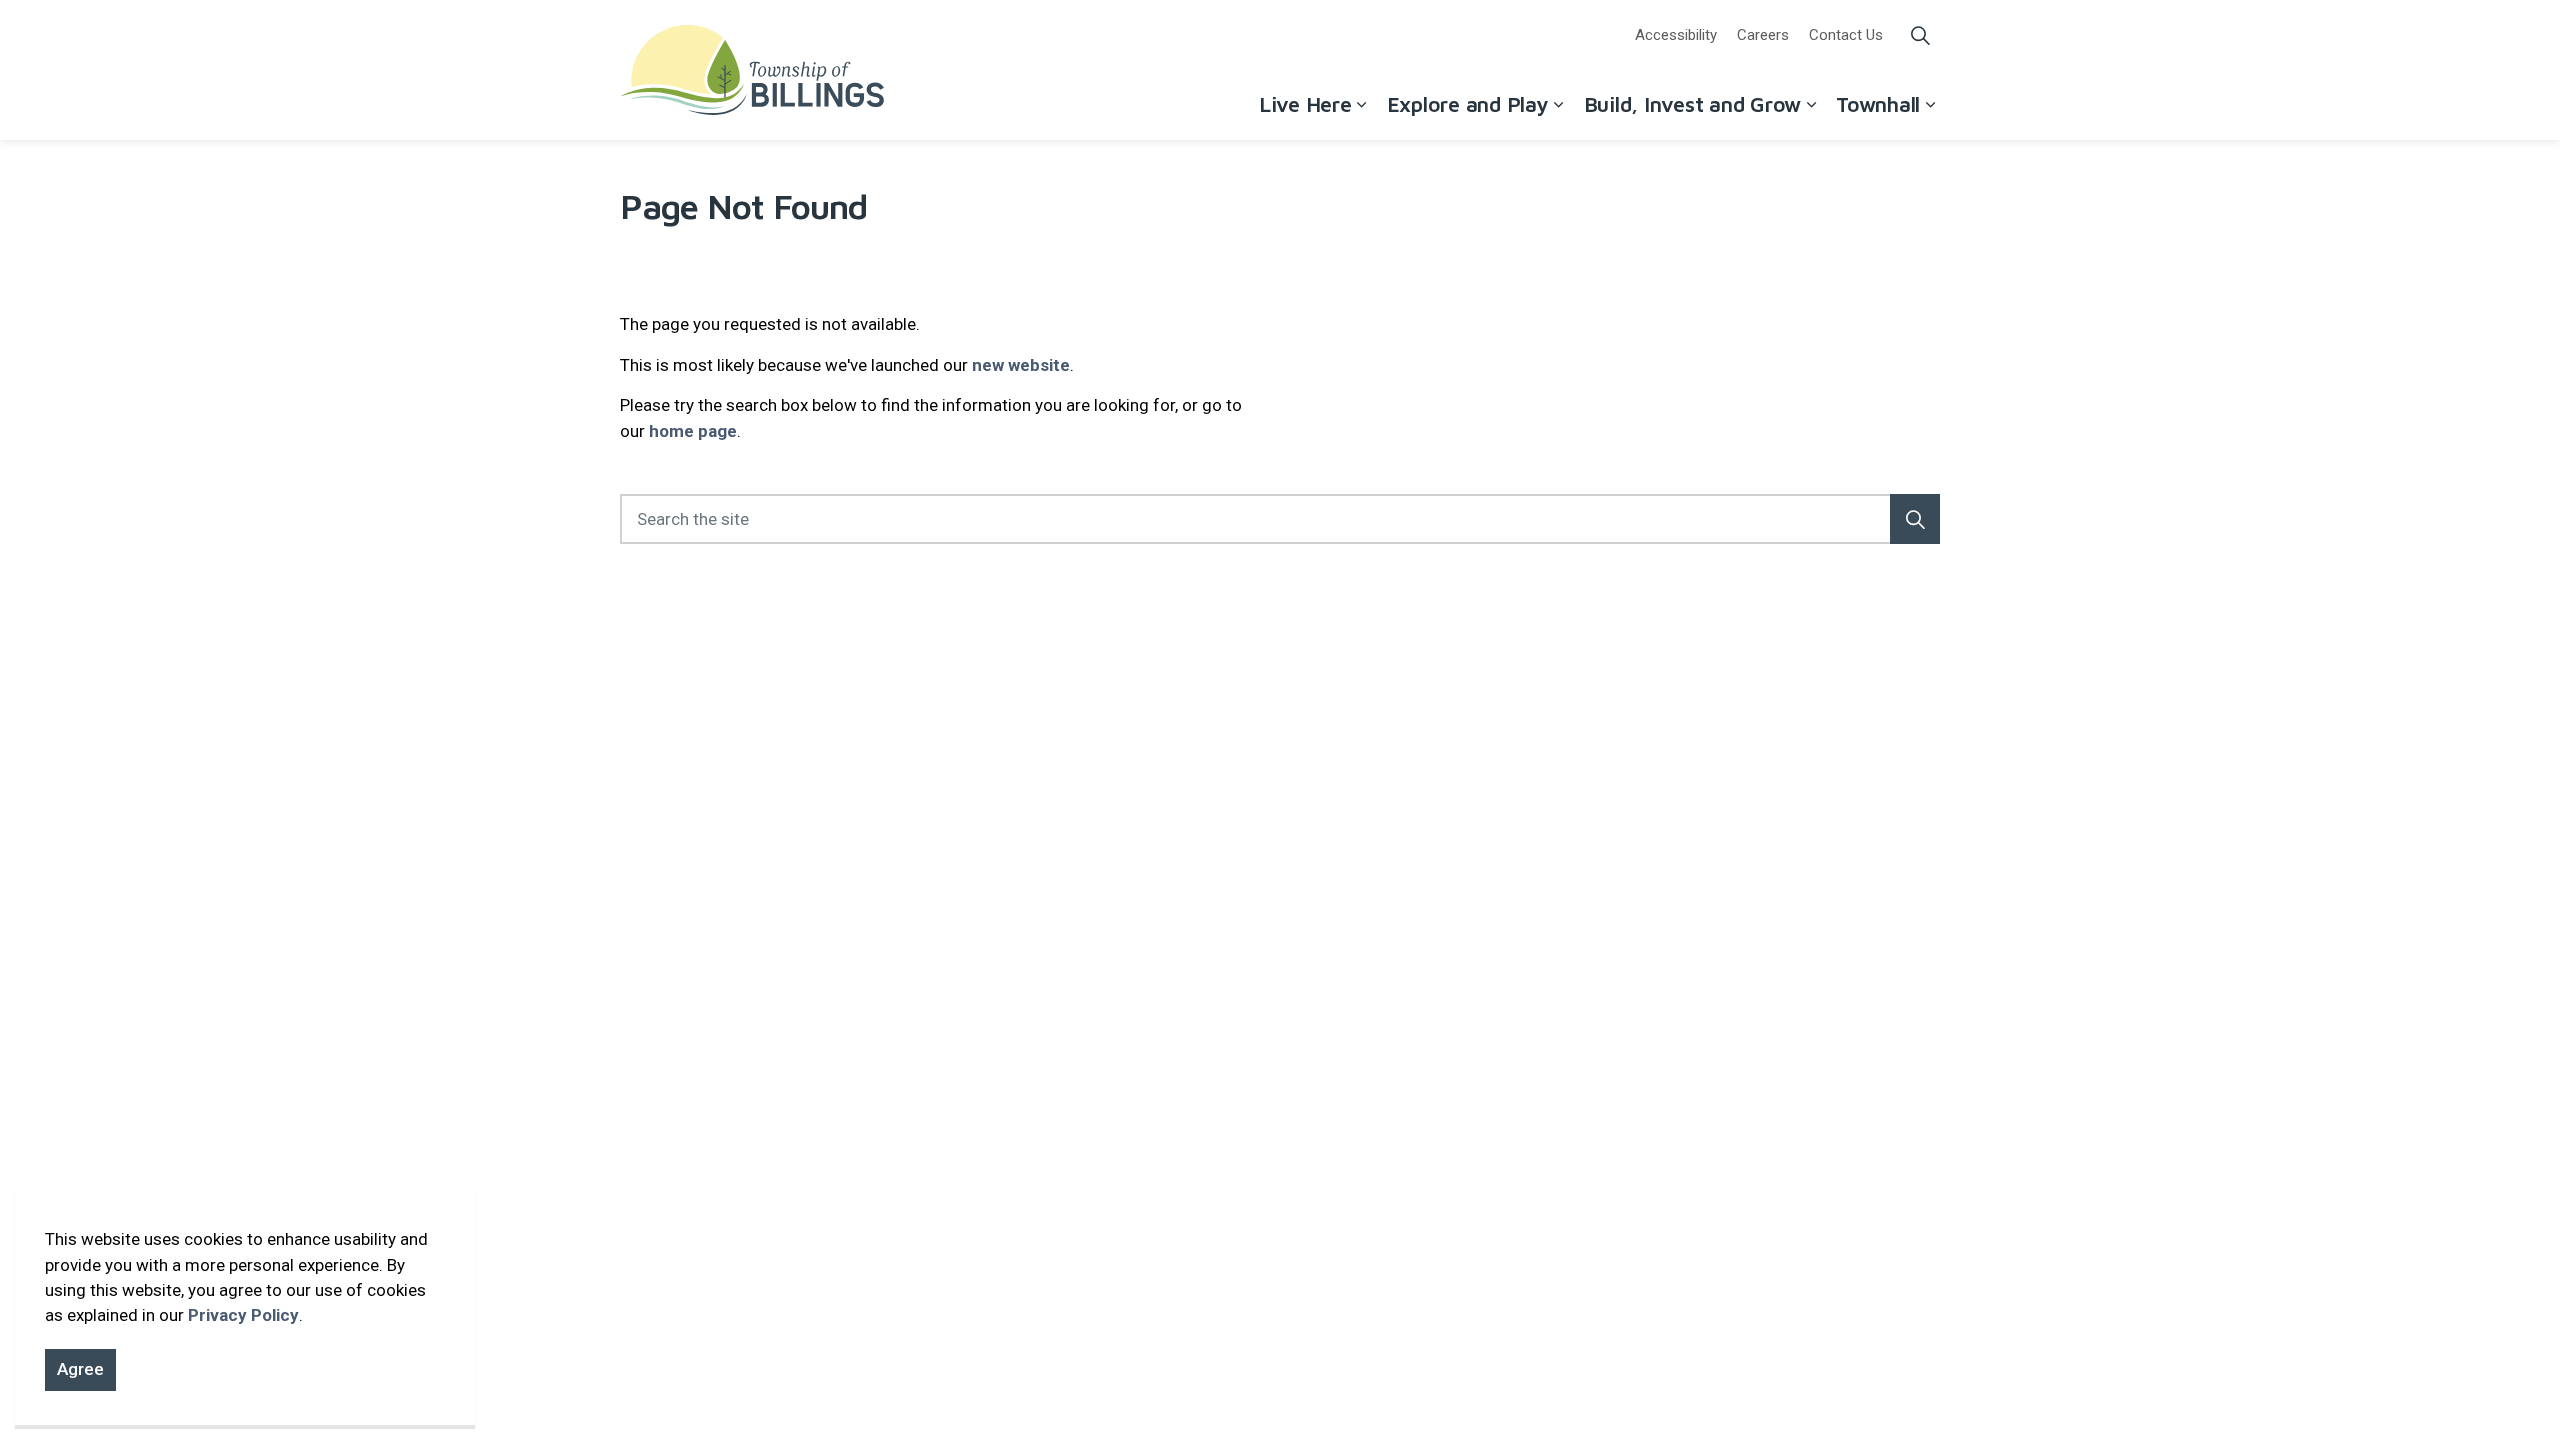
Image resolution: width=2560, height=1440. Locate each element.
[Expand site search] (1920, 35)
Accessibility (1676, 35)
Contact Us (1846, 35)
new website (1021, 365)
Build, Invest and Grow (1693, 104)
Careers (1763, 35)
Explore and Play (1468, 104)
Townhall (1878, 104)
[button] (1915, 519)
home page (693, 431)
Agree (80, 1369)
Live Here (1305, 104)
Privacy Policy (243, 1315)
